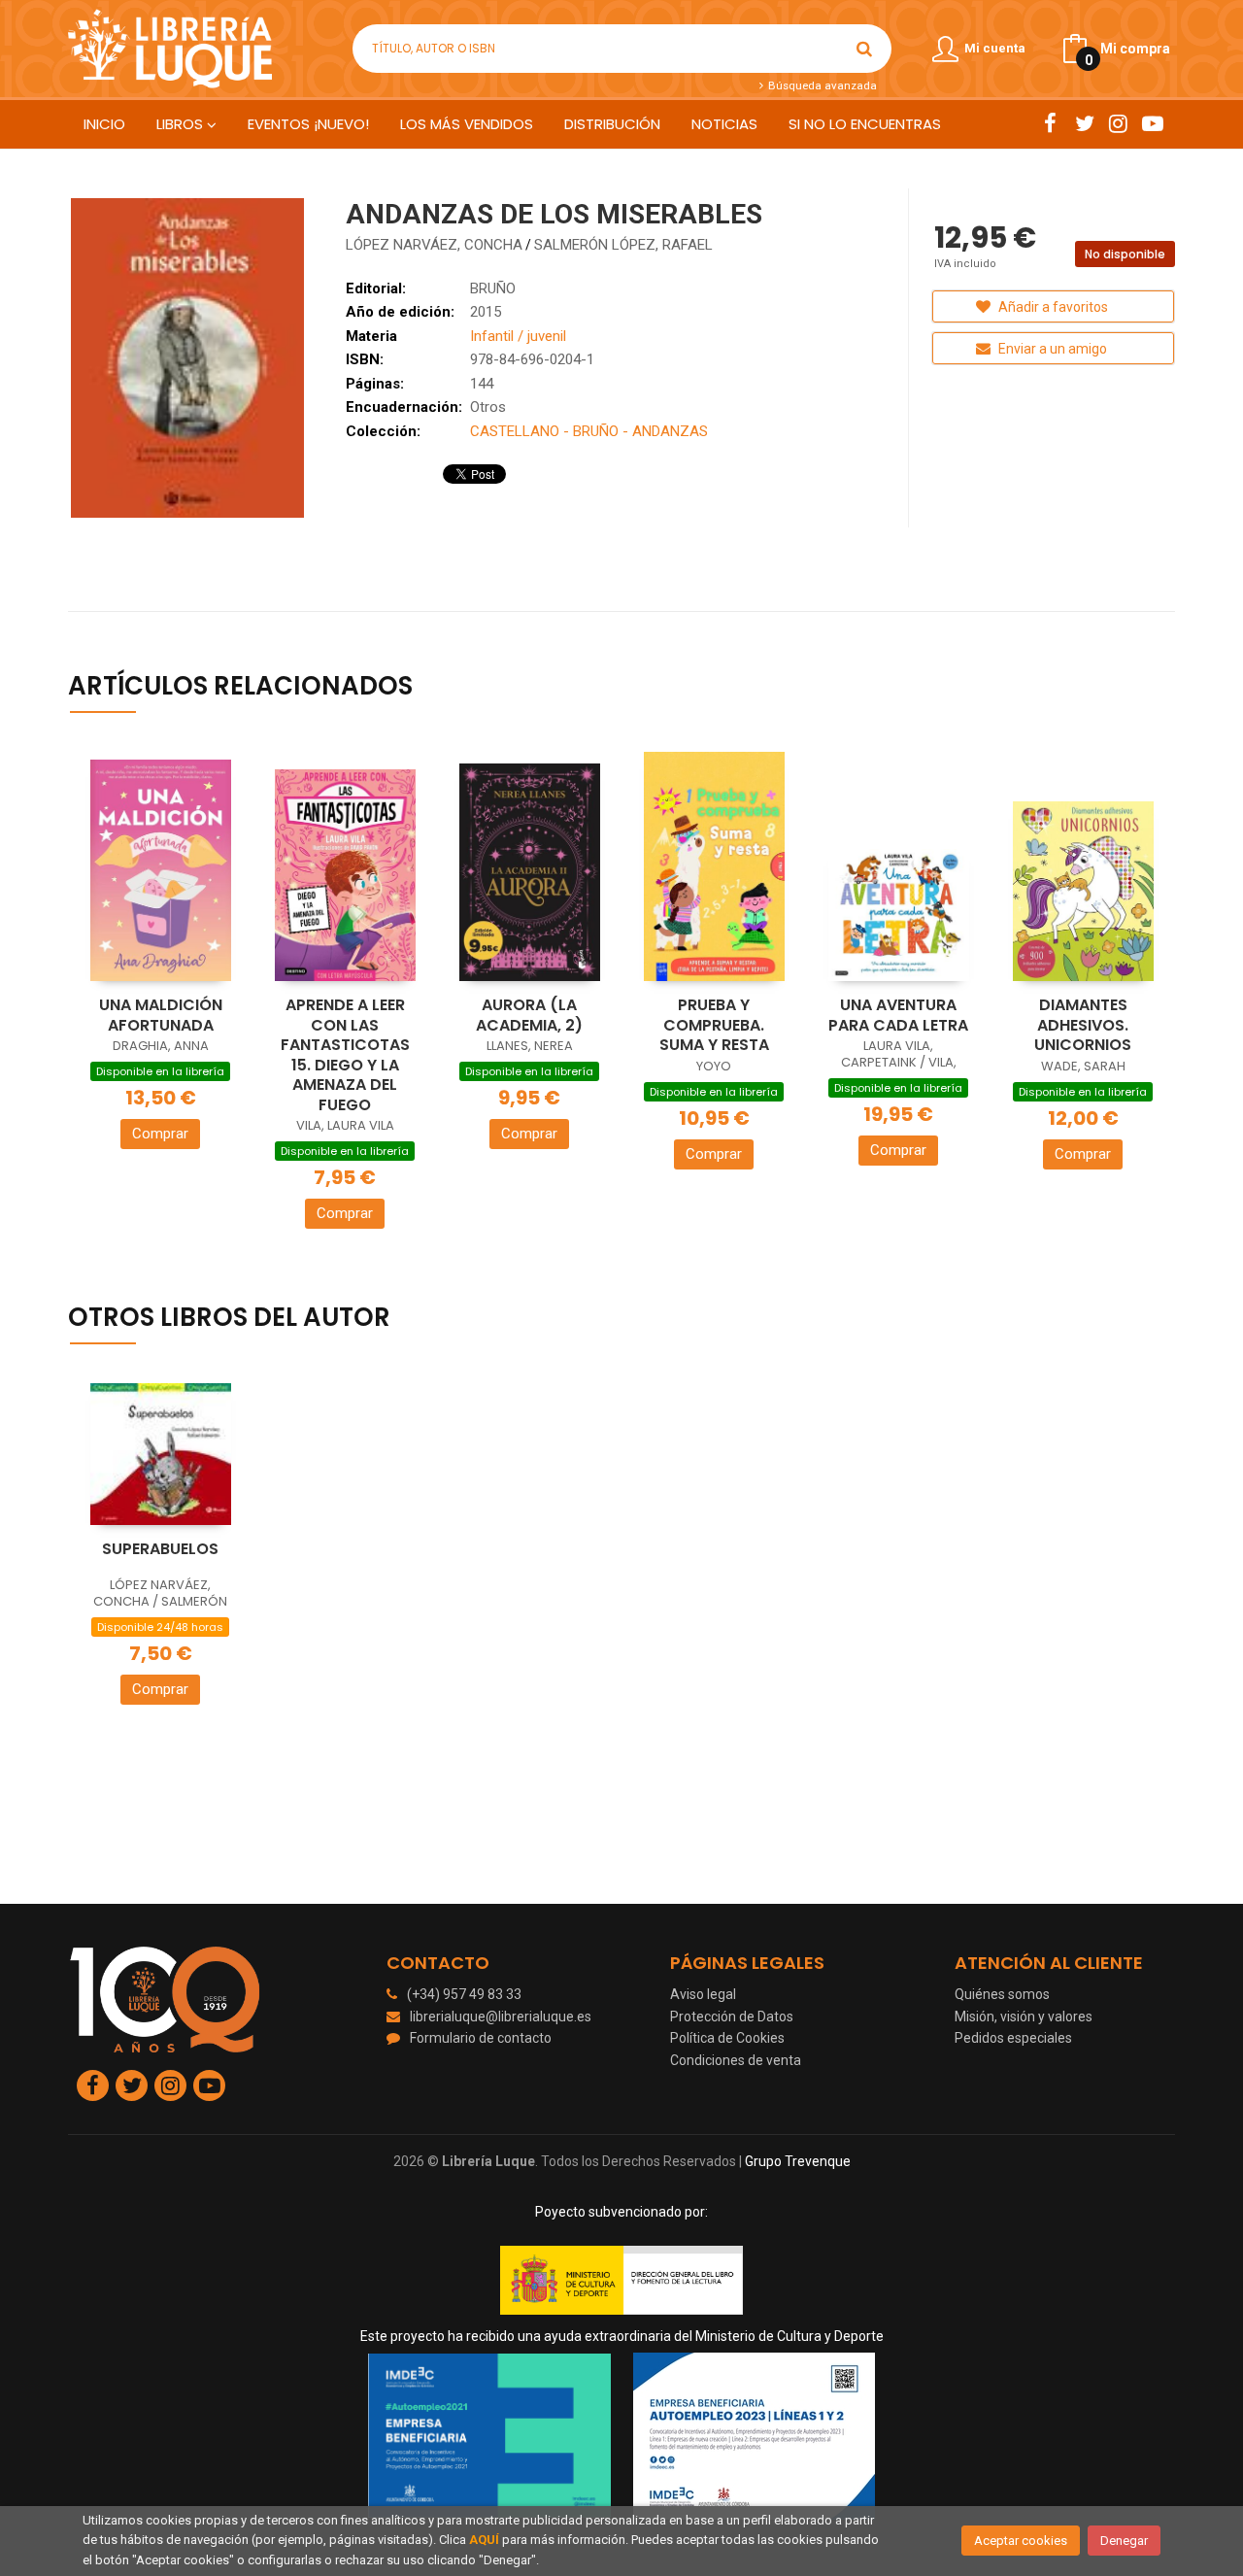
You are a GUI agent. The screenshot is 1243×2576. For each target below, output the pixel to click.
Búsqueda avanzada (821, 85)
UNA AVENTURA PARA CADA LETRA (898, 1015)
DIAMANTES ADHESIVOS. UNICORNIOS (1083, 1025)
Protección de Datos (732, 2017)
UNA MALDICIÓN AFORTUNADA (161, 1015)
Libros (182, 124)
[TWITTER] (1084, 123)
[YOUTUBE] (1152, 123)
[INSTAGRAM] (1118, 123)
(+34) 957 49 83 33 (464, 1994)
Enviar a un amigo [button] (1051, 349)
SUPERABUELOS (160, 1549)
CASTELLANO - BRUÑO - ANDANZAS (589, 431)
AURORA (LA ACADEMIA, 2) (529, 1015)
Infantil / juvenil (518, 336)
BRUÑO (493, 288)
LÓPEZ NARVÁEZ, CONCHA (434, 245)
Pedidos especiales (1013, 2038)
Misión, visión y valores (1024, 2017)
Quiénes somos (1002, 1994)
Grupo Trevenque (798, 2161)
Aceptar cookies (1021, 2541)
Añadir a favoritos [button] (1052, 307)
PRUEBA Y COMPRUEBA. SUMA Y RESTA (714, 1025)
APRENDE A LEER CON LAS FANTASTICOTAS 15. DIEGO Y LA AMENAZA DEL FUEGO (345, 1055)
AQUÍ (484, 2540)
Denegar (1124, 2541)
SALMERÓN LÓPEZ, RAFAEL (623, 245)
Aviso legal (703, 1994)
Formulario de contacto (481, 2038)
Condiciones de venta (736, 2060)
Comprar (160, 1134)
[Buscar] (864, 49)
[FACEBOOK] (1050, 123)
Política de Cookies (727, 2038)
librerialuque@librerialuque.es (501, 2017)
